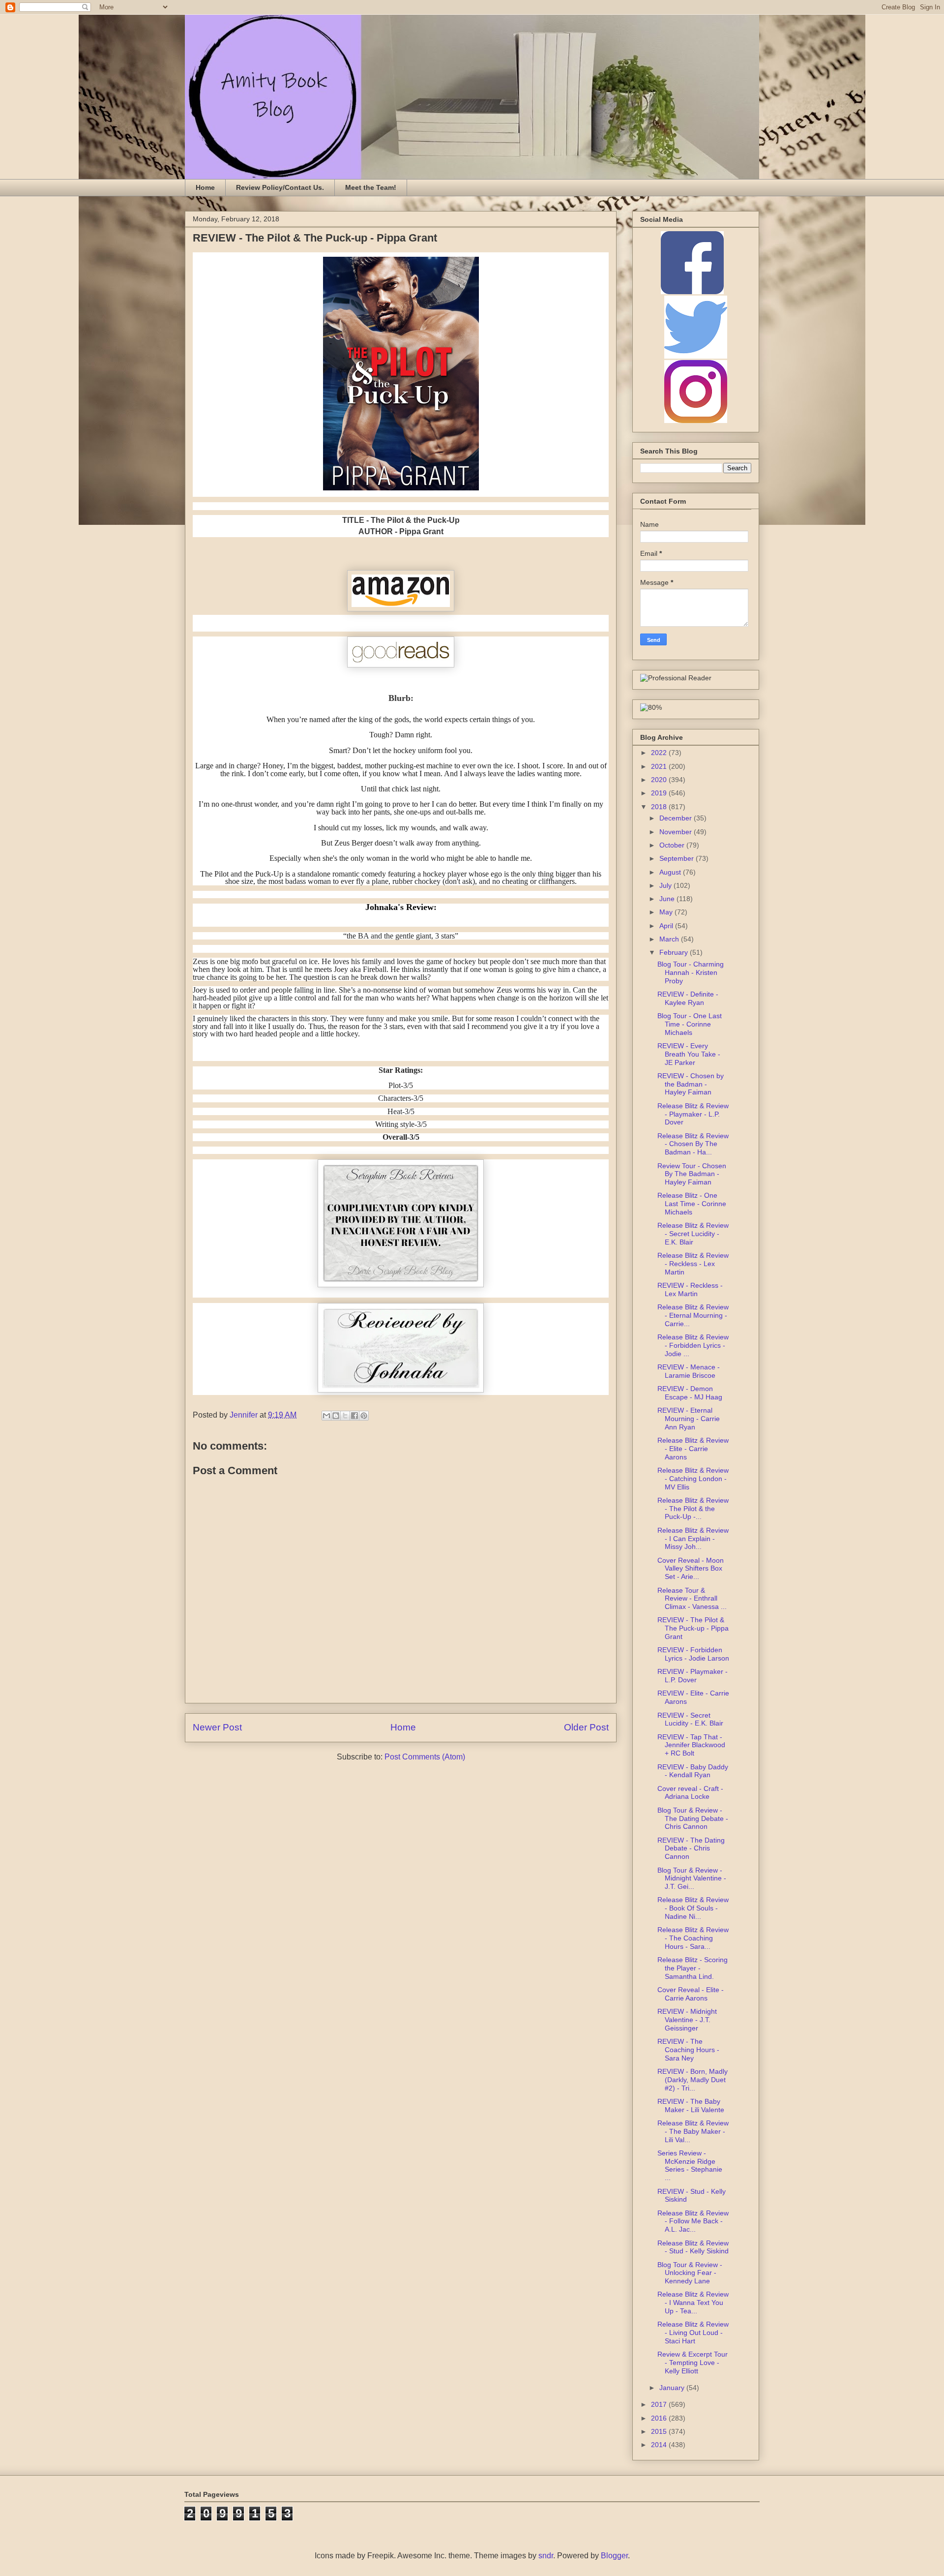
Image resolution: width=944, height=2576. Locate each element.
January (673, 2388)
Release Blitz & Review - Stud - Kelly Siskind (693, 2247)
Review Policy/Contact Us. (280, 187)
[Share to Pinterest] (364, 1416)
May (667, 912)
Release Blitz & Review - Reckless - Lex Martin (693, 1264)
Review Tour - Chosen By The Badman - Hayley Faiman (692, 1174)
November (677, 832)
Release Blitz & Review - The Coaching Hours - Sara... (693, 1938)
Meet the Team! (371, 187)
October (673, 845)
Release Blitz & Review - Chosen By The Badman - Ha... (693, 1144)
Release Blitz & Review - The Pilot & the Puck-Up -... (693, 1509)
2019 (660, 793)
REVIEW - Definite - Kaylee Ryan (688, 998)
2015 (660, 2431)
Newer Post (217, 1727)
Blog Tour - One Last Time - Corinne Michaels (690, 1024)
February (675, 952)
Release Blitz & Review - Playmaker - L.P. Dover (693, 1114)
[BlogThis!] (336, 1416)
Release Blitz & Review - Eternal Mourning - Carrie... (693, 1315)
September (678, 858)
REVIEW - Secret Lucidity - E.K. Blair (690, 1719)
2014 (660, 2445)
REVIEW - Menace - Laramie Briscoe (689, 1371)
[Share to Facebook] (354, 1416)
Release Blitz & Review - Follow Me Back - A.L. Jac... (693, 2221)
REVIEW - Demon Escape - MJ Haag (690, 1393)
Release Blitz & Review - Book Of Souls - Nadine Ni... (693, 1908)
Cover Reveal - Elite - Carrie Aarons (691, 1994)
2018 (660, 807)
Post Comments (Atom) (425, 1757)
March (670, 939)
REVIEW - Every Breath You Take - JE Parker (689, 1054)
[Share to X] (345, 1416)
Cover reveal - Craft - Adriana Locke (690, 1793)
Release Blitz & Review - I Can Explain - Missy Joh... (693, 1539)
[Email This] (326, 1416)
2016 (660, 2418)
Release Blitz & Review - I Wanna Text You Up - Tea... (693, 2303)
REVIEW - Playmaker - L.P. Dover (693, 1676)
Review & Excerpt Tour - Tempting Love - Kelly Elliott (693, 2363)
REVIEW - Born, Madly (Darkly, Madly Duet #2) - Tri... (693, 2080)
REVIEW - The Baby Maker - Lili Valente (691, 2106)
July (666, 885)
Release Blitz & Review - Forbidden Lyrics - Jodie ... (693, 1345)
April (667, 926)
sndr (546, 2556)
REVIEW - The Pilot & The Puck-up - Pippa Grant (693, 1628)
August (671, 872)
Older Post (586, 1727)
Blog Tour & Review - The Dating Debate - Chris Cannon (693, 1818)
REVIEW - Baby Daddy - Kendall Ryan (693, 1771)
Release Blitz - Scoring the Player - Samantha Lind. (693, 1968)
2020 (660, 780)
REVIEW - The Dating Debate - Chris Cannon (691, 1849)
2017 (660, 2404)
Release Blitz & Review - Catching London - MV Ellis (693, 1479)
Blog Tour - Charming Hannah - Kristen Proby (691, 972)
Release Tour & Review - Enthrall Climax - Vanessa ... (692, 1599)
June (668, 899)
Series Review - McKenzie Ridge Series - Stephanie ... (690, 2165)
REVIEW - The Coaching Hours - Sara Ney (688, 2050)
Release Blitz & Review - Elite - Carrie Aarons (693, 1449)
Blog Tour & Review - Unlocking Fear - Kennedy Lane (690, 2273)
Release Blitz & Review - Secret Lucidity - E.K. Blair (693, 1234)
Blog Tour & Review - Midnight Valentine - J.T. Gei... (692, 1879)
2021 (660, 766)
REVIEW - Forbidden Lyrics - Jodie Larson (693, 1654)
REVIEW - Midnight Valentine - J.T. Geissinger (687, 2020)
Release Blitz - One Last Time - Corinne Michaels (692, 1204)
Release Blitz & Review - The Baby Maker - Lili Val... (693, 2131)
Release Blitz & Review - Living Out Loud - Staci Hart (693, 2333)
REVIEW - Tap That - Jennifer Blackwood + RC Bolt (691, 1745)
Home (205, 187)
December (677, 818)
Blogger (614, 2556)
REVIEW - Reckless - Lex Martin (690, 1289)
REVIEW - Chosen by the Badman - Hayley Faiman (691, 1084)
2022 (660, 753)
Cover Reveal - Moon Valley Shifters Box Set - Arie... (691, 1569)
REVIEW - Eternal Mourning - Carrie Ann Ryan (689, 1419)
